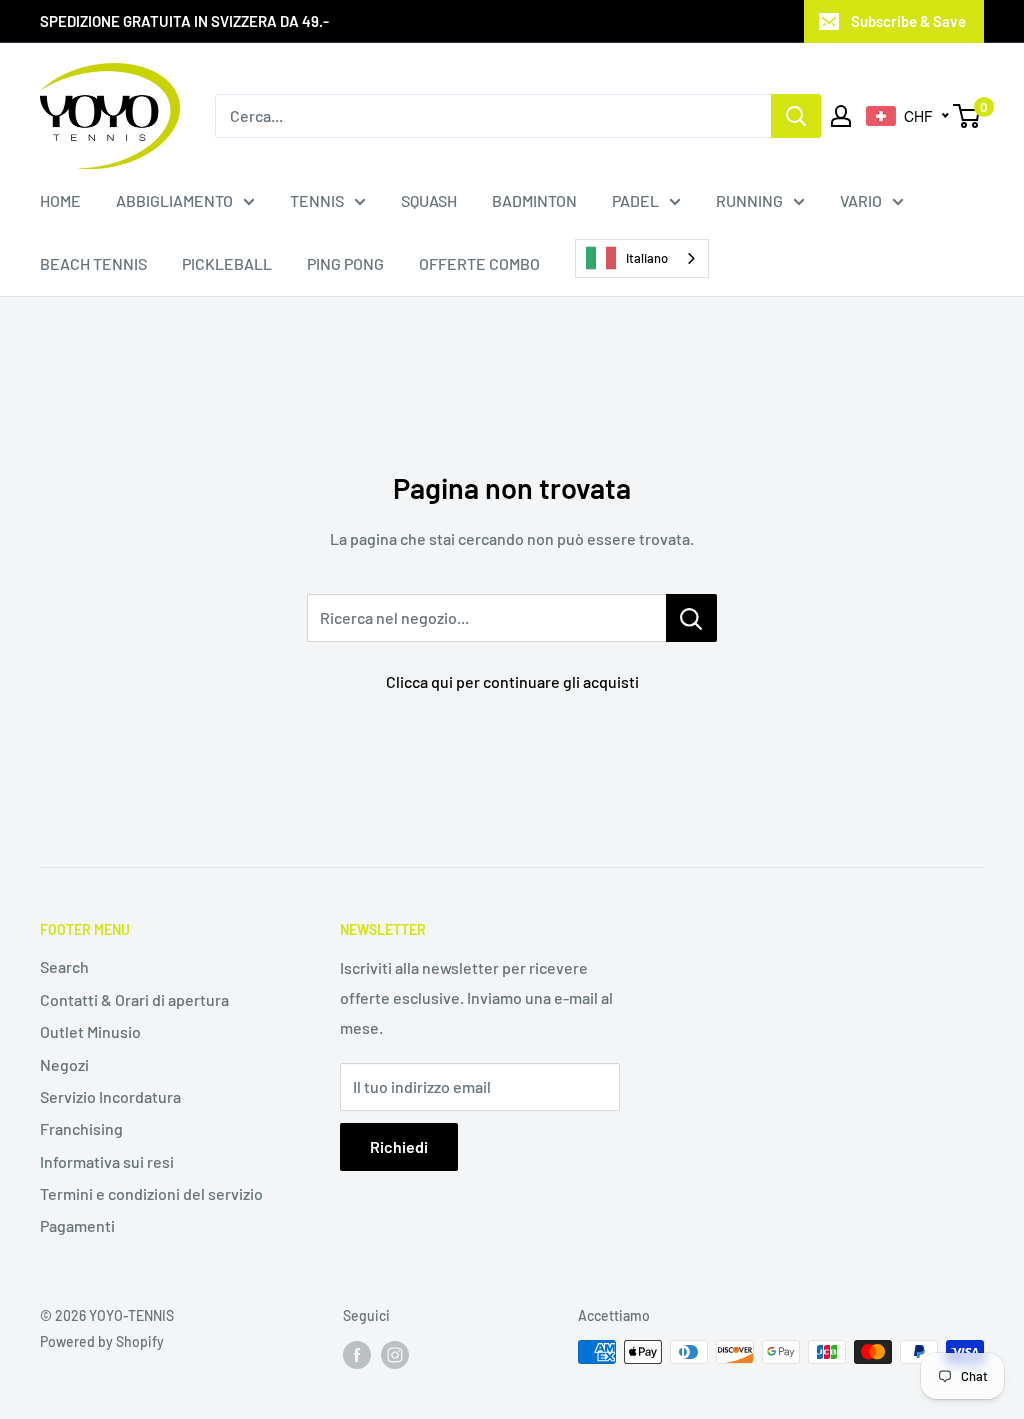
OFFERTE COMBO (479, 263)
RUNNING (749, 200)
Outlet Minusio (90, 1031)
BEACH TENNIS (93, 263)
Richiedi (399, 1146)
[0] (967, 116)
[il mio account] (841, 116)
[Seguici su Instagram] (395, 1354)
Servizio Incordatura (110, 1096)
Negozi (64, 1064)
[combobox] (642, 258)
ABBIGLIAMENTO (174, 200)
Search (64, 966)
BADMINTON (534, 200)
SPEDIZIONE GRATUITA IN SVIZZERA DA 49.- (184, 21)
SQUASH (429, 200)
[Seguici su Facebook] (357, 1354)
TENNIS (317, 200)
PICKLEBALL (227, 263)
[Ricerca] (796, 116)
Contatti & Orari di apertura (134, 999)
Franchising (81, 1128)
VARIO (861, 200)
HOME (60, 200)
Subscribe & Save (908, 21)
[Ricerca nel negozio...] (691, 618)
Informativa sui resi (107, 1161)
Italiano (647, 258)
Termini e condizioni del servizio (151, 1193)
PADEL (635, 200)
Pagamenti (77, 1225)
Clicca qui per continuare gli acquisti (512, 681)
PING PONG (345, 263)
